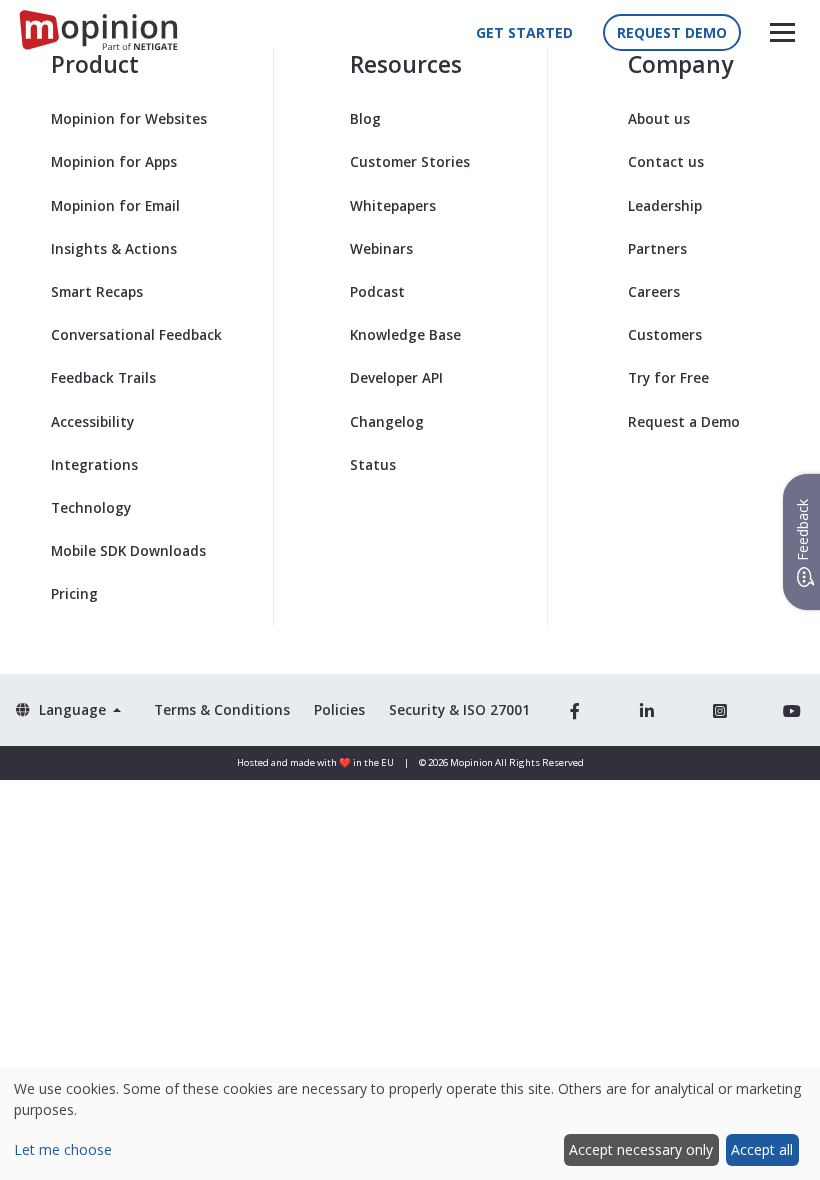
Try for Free (668, 377)
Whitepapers (393, 205)
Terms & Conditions (222, 709)
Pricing (74, 593)
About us (659, 118)
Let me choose (63, 1149)
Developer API (396, 377)
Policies (339, 709)
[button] (782, 32)
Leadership (665, 205)
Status (373, 464)
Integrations (94, 464)
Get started (524, 32)
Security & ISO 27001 (459, 709)
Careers (654, 291)
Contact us (666, 161)
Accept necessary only (641, 1149)
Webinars (381, 248)
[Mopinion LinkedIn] (647, 710)
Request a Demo (684, 421)
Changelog (387, 421)
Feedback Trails (103, 377)
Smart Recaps (97, 291)
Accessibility (92, 421)
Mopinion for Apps (114, 161)
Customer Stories (410, 161)
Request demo (672, 32)
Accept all (762, 1149)
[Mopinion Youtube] (792, 710)
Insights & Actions (114, 248)
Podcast (377, 291)
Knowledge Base (405, 334)
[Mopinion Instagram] (720, 710)
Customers (665, 334)
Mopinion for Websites (129, 118)
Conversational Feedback (136, 334)
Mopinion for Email (115, 205)
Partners (657, 248)
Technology (91, 507)
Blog (365, 118)
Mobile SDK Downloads (128, 550)
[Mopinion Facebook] (575, 710)
